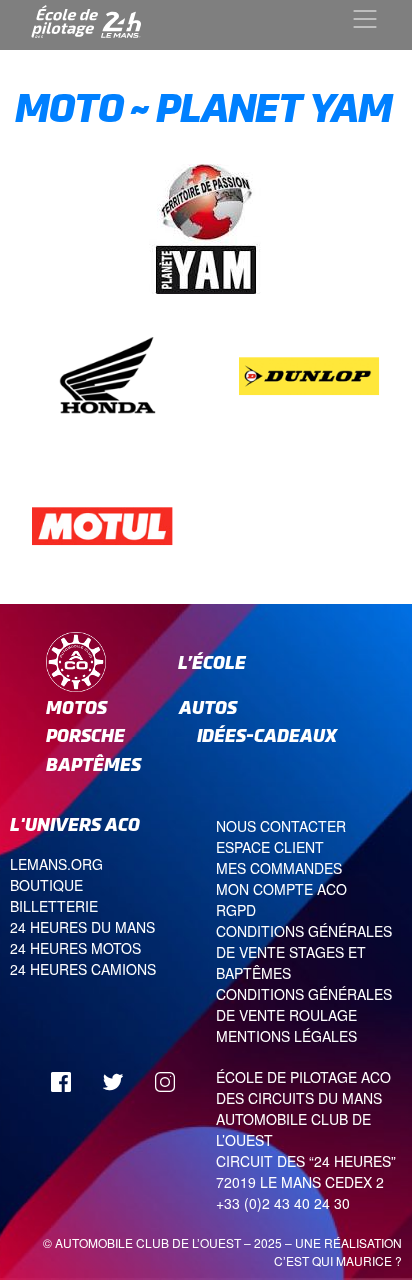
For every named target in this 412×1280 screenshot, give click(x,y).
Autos (208, 707)
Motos (76, 707)
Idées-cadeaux (267, 735)
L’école (212, 662)
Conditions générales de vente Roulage (304, 1004)
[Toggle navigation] (365, 19)
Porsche (85, 735)
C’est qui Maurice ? (338, 1260)
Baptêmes (93, 764)
